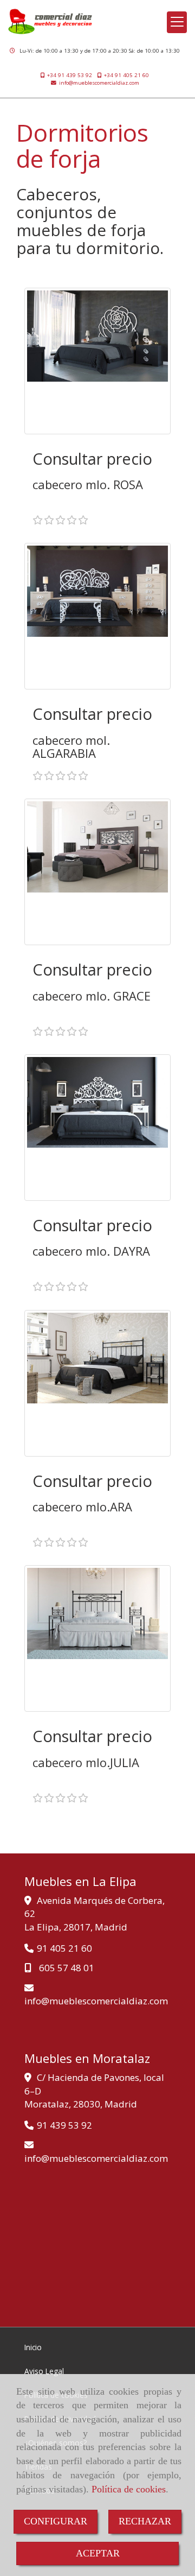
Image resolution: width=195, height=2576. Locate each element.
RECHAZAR (145, 2521)
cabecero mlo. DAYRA (91, 1251)
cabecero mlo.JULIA (86, 1762)
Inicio (33, 2347)
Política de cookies (129, 2489)
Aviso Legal (44, 2371)
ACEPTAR (98, 2553)
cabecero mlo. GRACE (92, 996)
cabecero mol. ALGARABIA (71, 746)
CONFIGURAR (56, 2521)
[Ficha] (97, 361)
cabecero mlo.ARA (82, 1507)
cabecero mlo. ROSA (88, 484)
